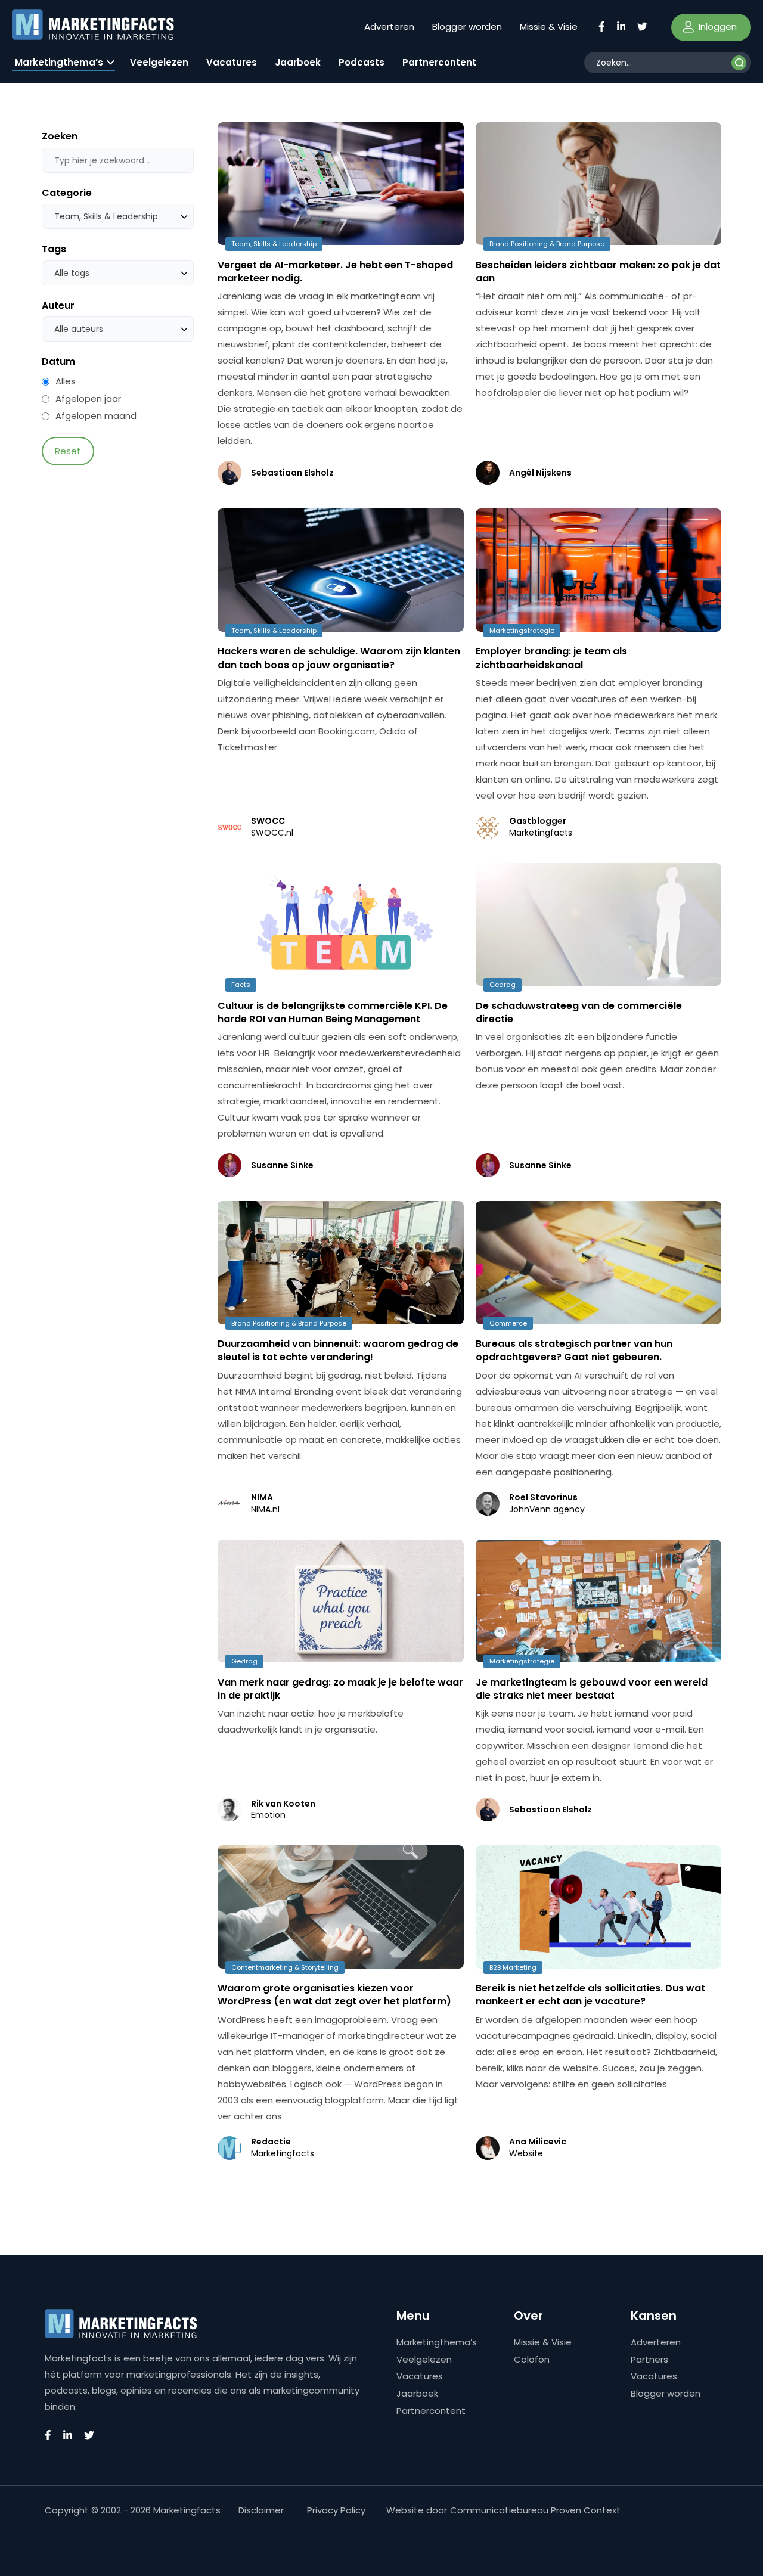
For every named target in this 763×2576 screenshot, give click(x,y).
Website (526, 2154)
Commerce (508, 1323)
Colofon (532, 2359)
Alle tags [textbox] (72, 273)
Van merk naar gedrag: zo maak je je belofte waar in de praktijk (340, 1689)
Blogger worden (467, 27)
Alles (66, 381)
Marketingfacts (541, 833)
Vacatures (232, 62)
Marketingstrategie (522, 631)
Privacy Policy (336, 2510)
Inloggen (717, 27)
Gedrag (503, 985)
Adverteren (389, 27)
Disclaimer (261, 2510)
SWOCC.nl (272, 833)
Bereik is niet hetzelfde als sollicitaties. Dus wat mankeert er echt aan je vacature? (590, 1995)
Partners (649, 2359)
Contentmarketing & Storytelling (285, 1967)
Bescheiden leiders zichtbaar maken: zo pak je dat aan (598, 271)
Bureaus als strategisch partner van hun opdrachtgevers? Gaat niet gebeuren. (574, 1350)
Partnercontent (439, 62)
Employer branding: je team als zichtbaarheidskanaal (551, 658)
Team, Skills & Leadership (274, 244)
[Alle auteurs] (118, 329)
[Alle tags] (118, 273)
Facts (241, 985)
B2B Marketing (513, 1967)
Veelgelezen (159, 62)
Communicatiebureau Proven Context (535, 2510)
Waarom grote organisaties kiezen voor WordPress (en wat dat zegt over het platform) (334, 1995)
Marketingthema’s (59, 62)
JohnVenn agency (547, 1509)
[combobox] (118, 216)
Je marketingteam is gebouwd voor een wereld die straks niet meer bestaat (592, 1689)
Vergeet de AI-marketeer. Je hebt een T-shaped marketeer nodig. (335, 271)
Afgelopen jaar (88, 399)
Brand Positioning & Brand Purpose (547, 244)
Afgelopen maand (96, 416)
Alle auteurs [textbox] (79, 329)
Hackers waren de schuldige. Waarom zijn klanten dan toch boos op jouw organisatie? (339, 658)
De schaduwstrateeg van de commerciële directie (579, 1012)
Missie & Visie (549, 27)
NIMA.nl (265, 1509)
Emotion (268, 1815)
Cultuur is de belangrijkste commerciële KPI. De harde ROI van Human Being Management (333, 1012)
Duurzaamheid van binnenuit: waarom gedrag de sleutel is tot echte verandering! (338, 1350)
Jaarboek (298, 62)
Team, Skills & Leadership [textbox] (106, 216)
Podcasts (362, 62)
